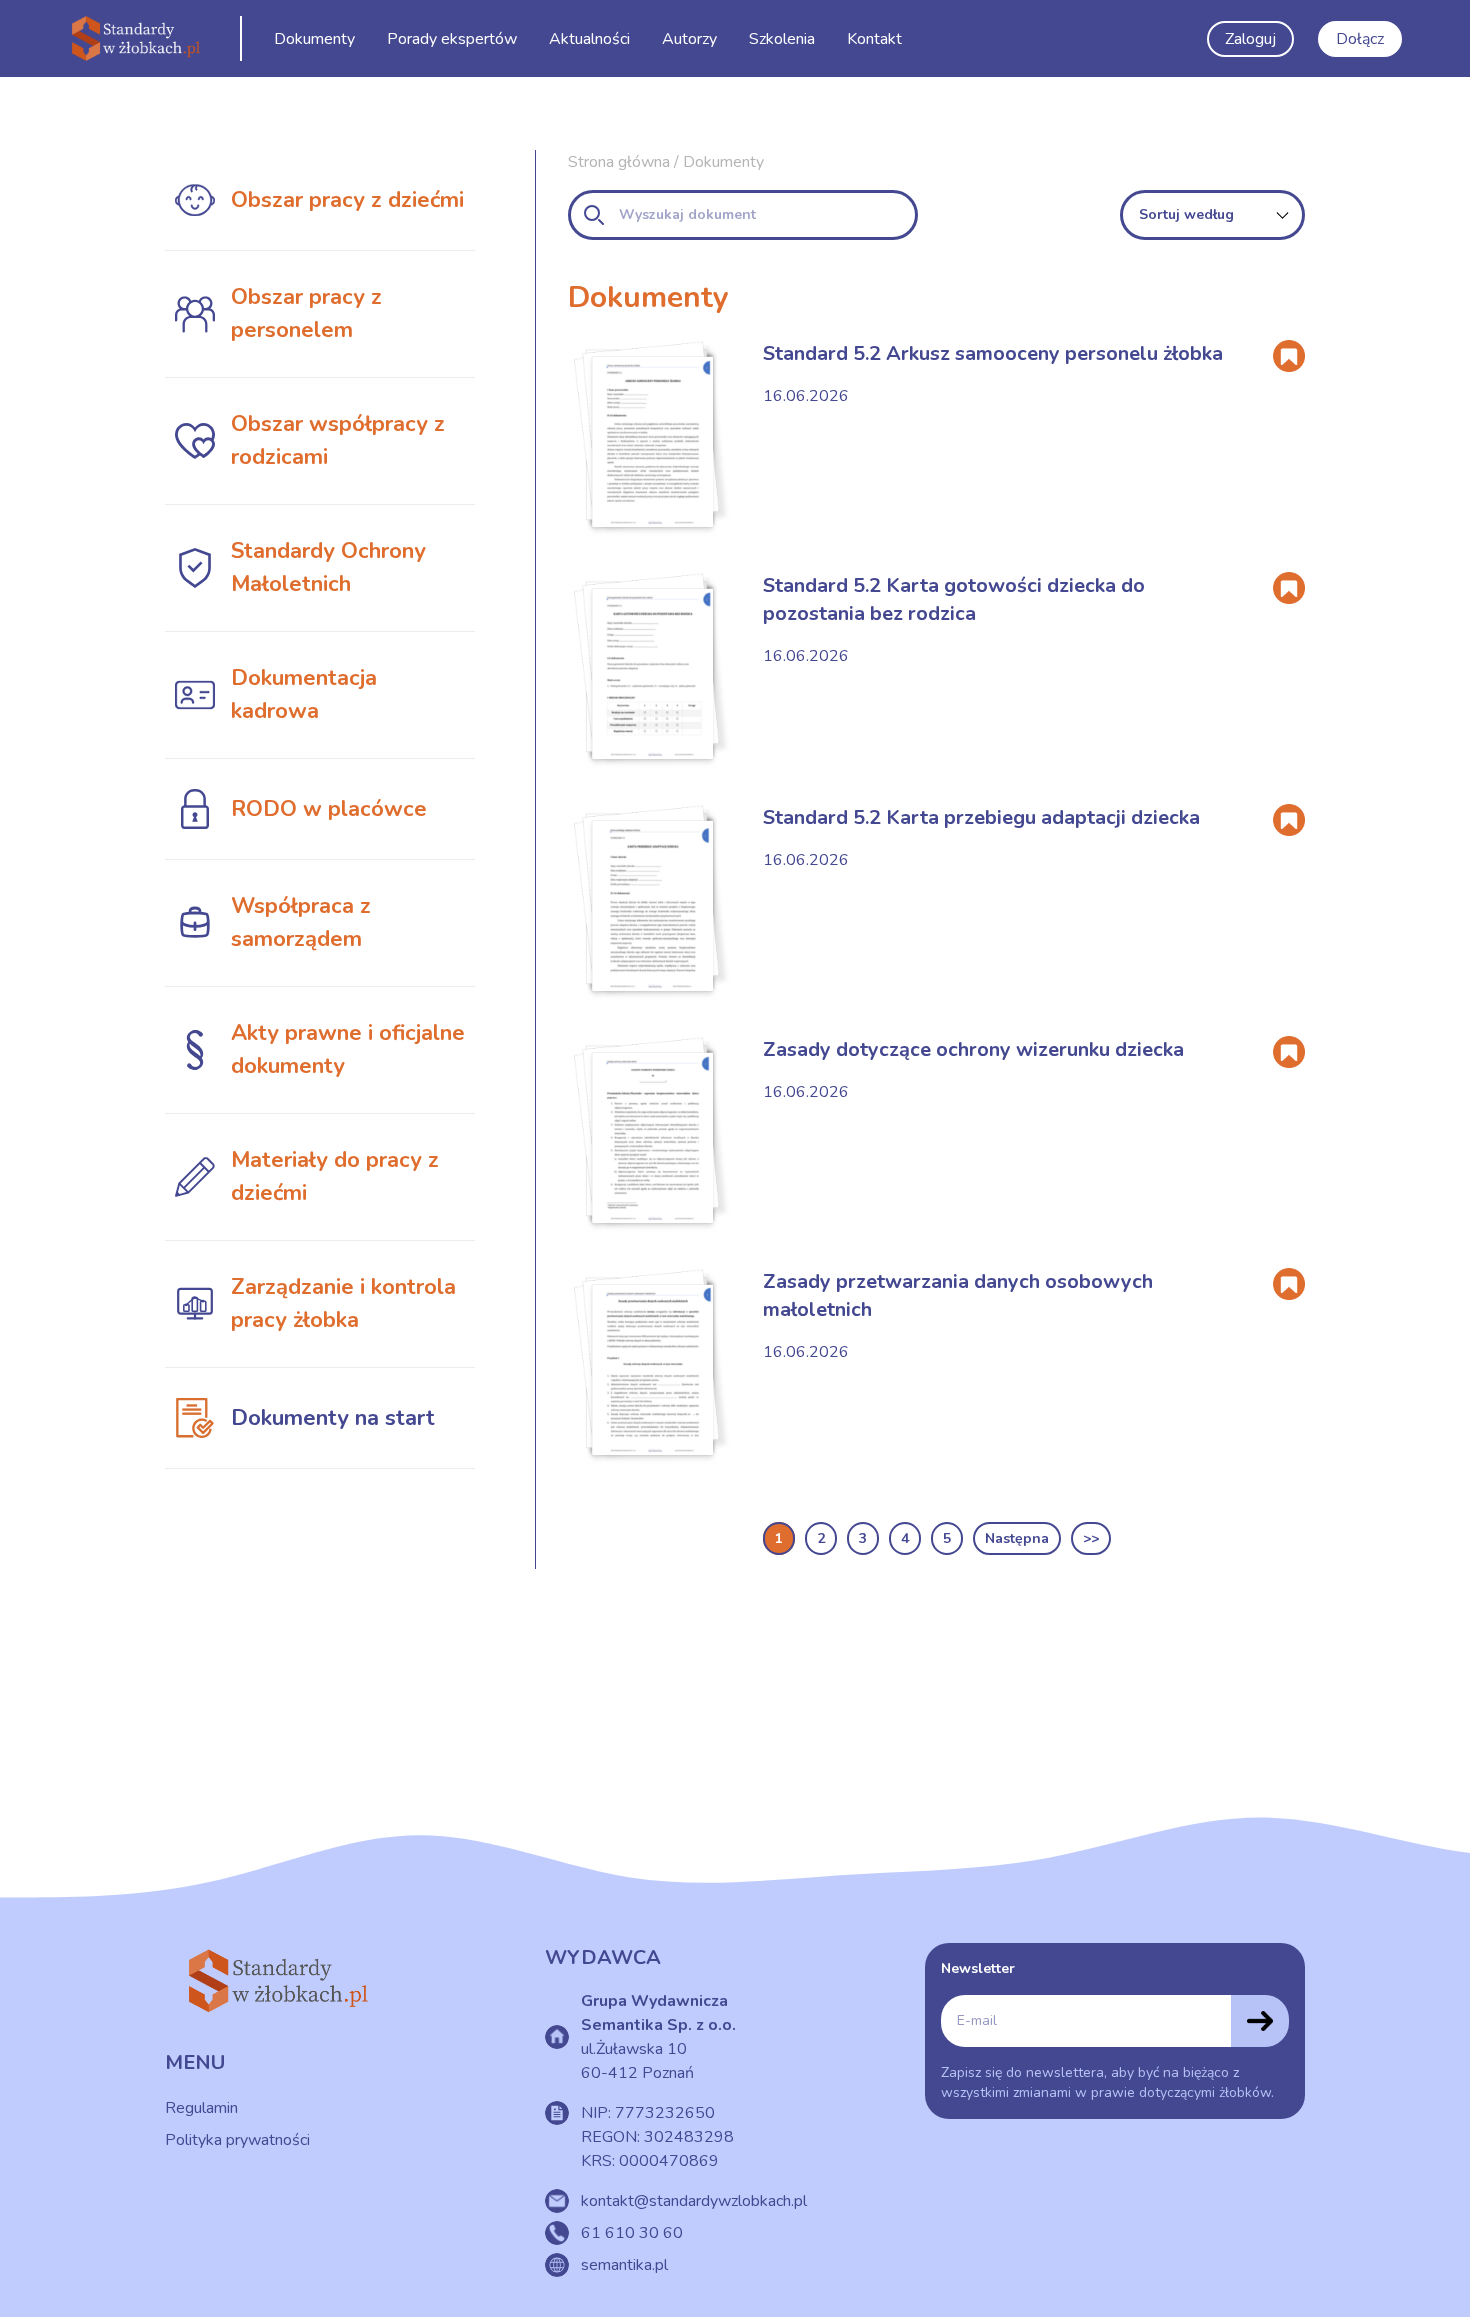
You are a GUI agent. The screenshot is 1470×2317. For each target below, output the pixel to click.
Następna (1017, 1538)
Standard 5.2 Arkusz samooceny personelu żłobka (993, 353)
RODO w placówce (329, 809)
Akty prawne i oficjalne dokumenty (348, 1049)
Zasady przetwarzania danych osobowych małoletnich (958, 1295)
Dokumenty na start (333, 1418)
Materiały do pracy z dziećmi (335, 1176)
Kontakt (874, 39)
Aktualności (589, 39)
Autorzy (689, 39)
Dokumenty (314, 39)
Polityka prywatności (237, 2140)
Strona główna (619, 162)
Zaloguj (1250, 39)
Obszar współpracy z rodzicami (338, 440)
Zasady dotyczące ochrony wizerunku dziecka (973, 1049)
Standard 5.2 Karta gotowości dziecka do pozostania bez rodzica (954, 599)
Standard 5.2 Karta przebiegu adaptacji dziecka (981, 817)
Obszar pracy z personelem (306, 313)
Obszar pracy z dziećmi (347, 200)
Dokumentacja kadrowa (304, 694)
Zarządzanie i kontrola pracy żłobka (343, 1303)
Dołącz (1360, 39)
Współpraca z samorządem (301, 922)
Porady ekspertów (452, 39)
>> (1091, 1538)
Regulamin (201, 2108)
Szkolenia (782, 39)
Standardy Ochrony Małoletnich (328, 567)
